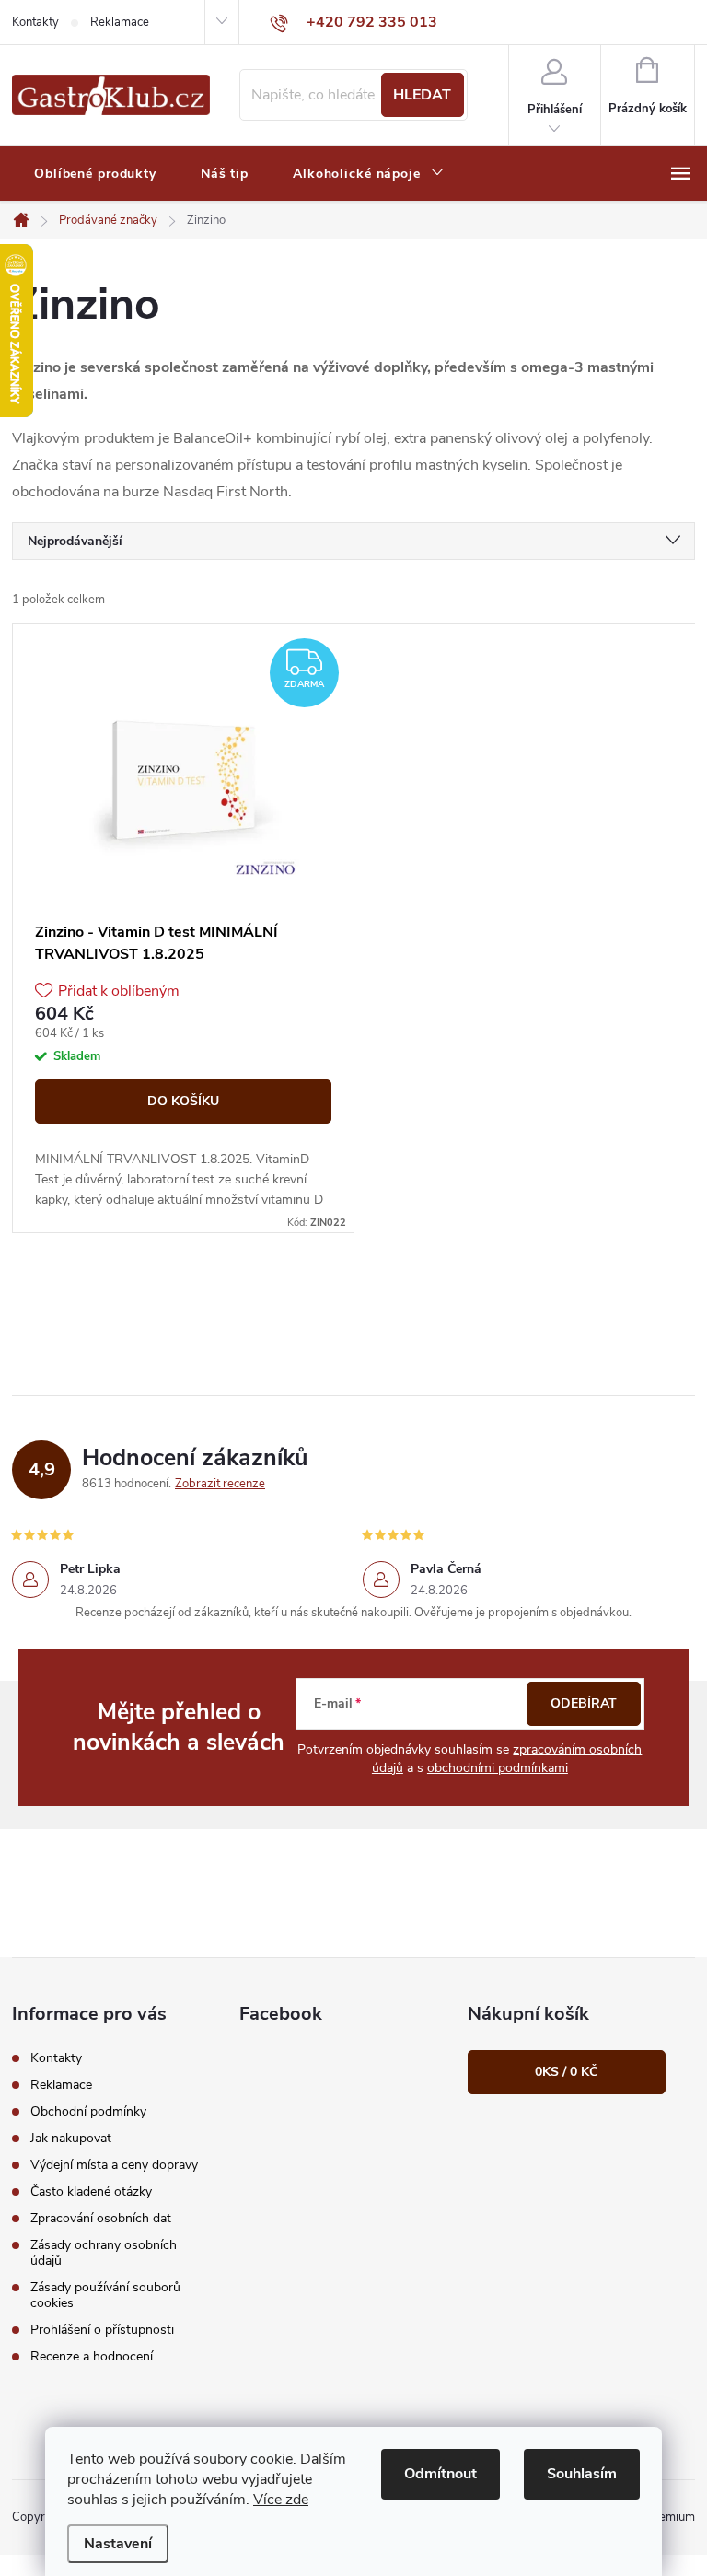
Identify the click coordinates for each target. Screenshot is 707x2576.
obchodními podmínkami (498, 1768)
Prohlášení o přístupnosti (102, 2330)
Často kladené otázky (91, 2191)
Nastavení (118, 2544)
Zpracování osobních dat (101, 2218)
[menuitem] (95, 174)
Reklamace (120, 22)
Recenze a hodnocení (92, 2356)
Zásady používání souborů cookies (105, 2295)
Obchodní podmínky (88, 2111)
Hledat (422, 95)
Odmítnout (440, 2474)
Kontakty (35, 22)
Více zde (281, 2500)
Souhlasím (582, 2474)
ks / (566, 2072)
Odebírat (584, 1703)
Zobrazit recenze (220, 1484)
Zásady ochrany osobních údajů (104, 2253)
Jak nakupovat (71, 2138)
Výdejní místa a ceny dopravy (114, 2165)
